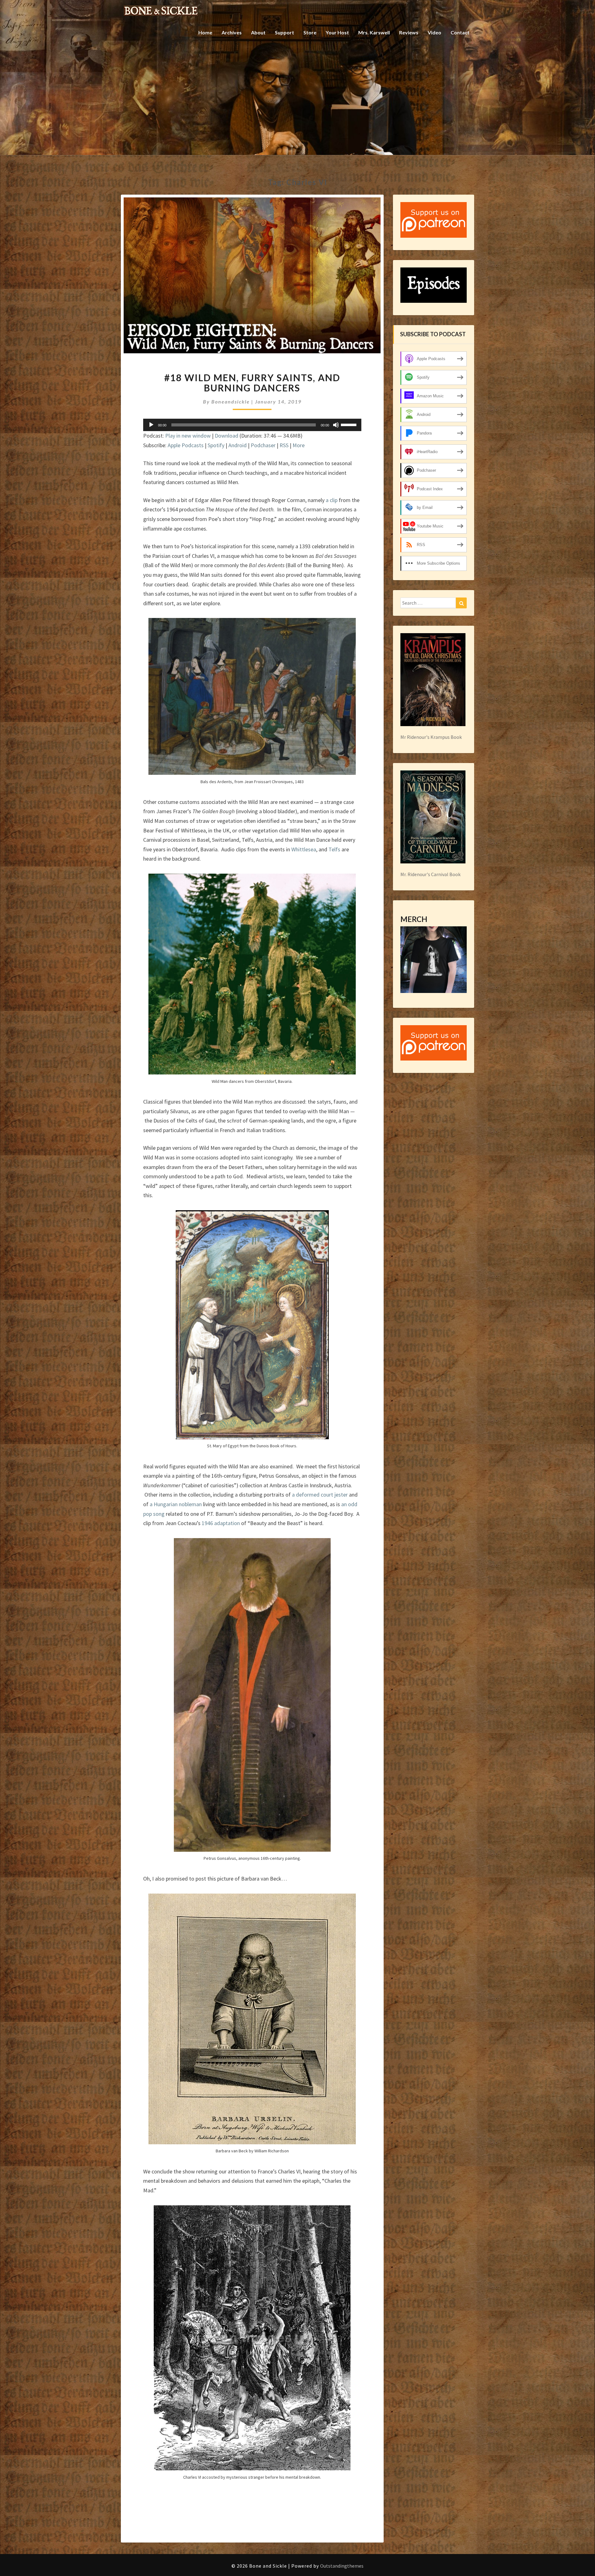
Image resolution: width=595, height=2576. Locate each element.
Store (310, 32)
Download (227, 436)
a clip (332, 500)
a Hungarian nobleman (176, 1504)
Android (238, 445)
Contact (460, 32)
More (299, 445)
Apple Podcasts (186, 445)
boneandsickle (231, 401)
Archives (232, 32)
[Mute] (336, 425)
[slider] (350, 424)
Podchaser (263, 445)
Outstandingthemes (342, 2566)
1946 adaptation (221, 1523)
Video (434, 32)
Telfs (334, 849)
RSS (284, 445)
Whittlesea (304, 849)
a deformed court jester (320, 1495)
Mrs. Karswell (374, 32)
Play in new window (188, 436)
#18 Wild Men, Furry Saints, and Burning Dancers (252, 383)
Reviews (409, 32)
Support (284, 32)
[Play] (151, 425)
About (258, 32)
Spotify (216, 445)
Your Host (337, 32)
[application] (252, 425)
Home (205, 32)
